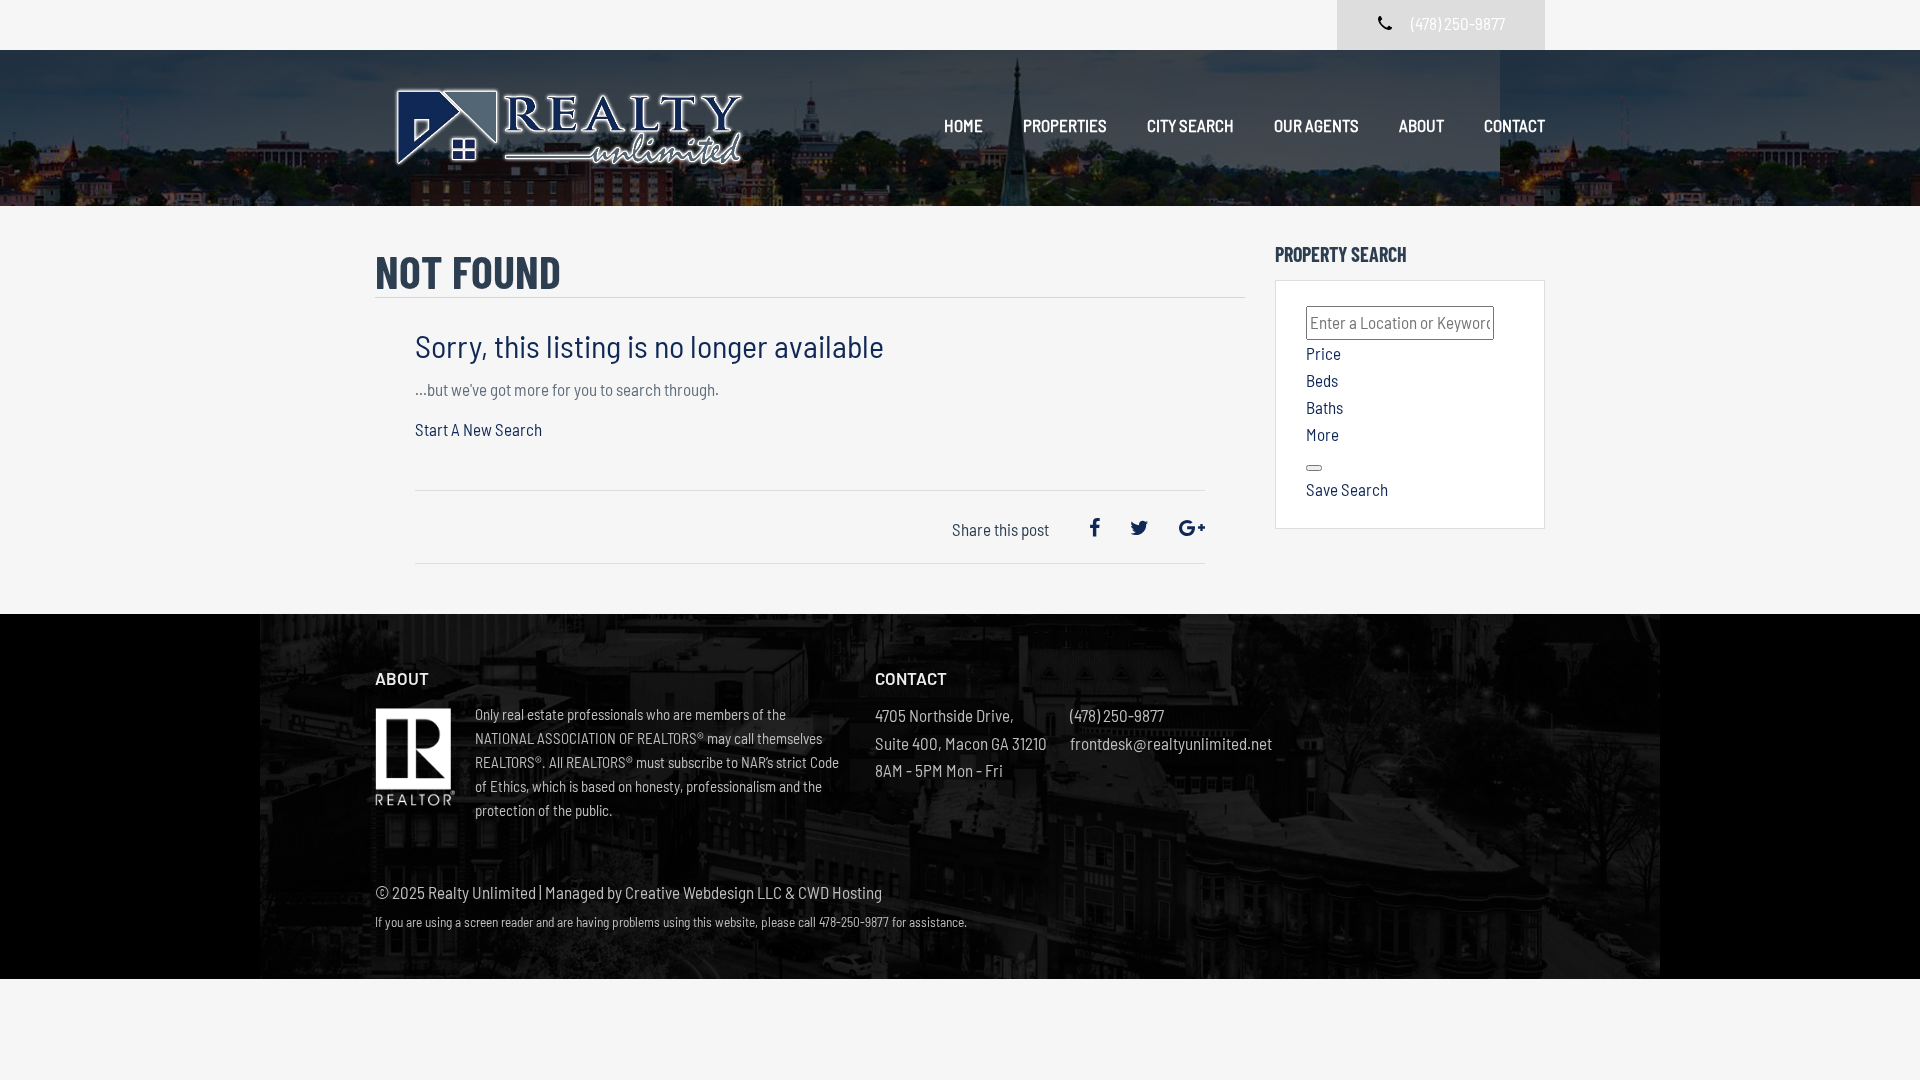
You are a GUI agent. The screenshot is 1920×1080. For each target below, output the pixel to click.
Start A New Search (478, 429)
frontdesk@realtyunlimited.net (1157, 743)
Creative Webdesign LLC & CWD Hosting (753, 892)
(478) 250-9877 (1117, 715)
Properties (1065, 125)
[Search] (1314, 468)
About (1421, 125)
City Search (1190, 125)
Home (963, 125)
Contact (1514, 125)
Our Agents (1316, 125)
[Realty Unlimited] (575, 128)
